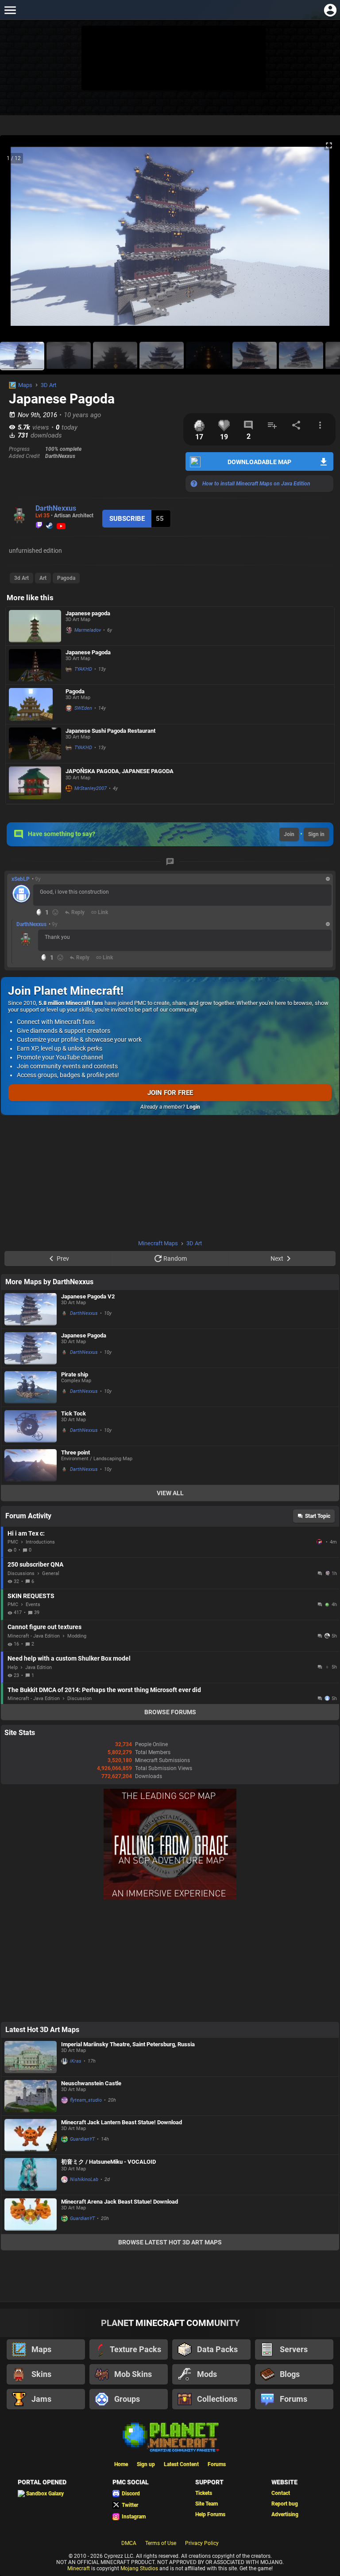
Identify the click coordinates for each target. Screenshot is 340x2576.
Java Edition (39, 1667)
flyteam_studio (86, 2100)
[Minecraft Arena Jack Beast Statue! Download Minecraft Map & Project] (31, 2214)
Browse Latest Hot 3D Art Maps (170, 2242)
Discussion (79, 1698)
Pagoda (66, 578)
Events (33, 1605)
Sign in (316, 834)
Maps (25, 385)
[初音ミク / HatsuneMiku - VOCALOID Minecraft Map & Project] (31, 2175)
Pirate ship (75, 1374)
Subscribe (127, 519)
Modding (77, 1636)
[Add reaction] (55, 912)
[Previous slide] (18, 240)
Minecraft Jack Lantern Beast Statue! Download (122, 2122)
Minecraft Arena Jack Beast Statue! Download (120, 2202)
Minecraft (79, 2568)
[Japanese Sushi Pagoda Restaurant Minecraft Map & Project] (35, 744)
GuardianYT (82, 2139)
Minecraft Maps (158, 1243)
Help (13, 1667)
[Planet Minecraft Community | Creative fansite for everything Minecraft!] (170, 2436)
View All (170, 1493)
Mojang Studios (139, 2568)
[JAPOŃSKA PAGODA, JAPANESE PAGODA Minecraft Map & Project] (35, 784)
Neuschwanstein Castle (91, 2083)
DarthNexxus (56, 508)
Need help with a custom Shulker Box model (69, 1658)
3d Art (21, 578)
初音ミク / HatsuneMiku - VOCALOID (108, 2162)
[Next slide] (322, 240)
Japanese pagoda (88, 613)
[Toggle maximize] (329, 146)
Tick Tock (73, 1413)
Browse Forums (170, 1712)
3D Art (48, 385)
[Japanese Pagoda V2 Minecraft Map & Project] (31, 1309)
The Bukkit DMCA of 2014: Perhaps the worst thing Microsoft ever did (104, 1690)
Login (193, 1107)
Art (43, 578)
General (51, 1573)
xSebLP (21, 879)
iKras (76, 2061)
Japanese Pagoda (88, 652)
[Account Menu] (330, 10)
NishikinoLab (84, 2179)
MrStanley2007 (91, 788)
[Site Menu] (10, 10)
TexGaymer (320, 1542)
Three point (75, 1452)
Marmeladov (88, 630)
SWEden (83, 708)
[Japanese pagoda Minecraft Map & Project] (35, 626)
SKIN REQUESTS (31, 1596)
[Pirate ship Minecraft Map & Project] (31, 1387)
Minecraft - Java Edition (34, 1636)
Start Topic (318, 1516)
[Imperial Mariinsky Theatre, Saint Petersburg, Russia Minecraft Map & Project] (31, 2057)
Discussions (21, 1573)
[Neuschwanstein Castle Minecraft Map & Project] (31, 2096)
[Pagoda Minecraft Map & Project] (35, 704)
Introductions (40, 1542)
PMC (13, 1542)
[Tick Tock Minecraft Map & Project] (31, 1426)
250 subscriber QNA (35, 1564)
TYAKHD (83, 669)
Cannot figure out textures (44, 1627)
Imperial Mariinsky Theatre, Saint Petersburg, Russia (128, 2044)
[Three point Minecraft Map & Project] (31, 1465)
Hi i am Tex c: (26, 1533)
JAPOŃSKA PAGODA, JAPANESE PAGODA (120, 771)
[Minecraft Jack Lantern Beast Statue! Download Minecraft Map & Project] (31, 2135)
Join (289, 834)
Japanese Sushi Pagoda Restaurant (110, 731)
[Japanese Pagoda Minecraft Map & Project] (35, 665)
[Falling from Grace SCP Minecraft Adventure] (170, 1898)
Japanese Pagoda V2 (88, 1296)
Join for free (170, 1093)
